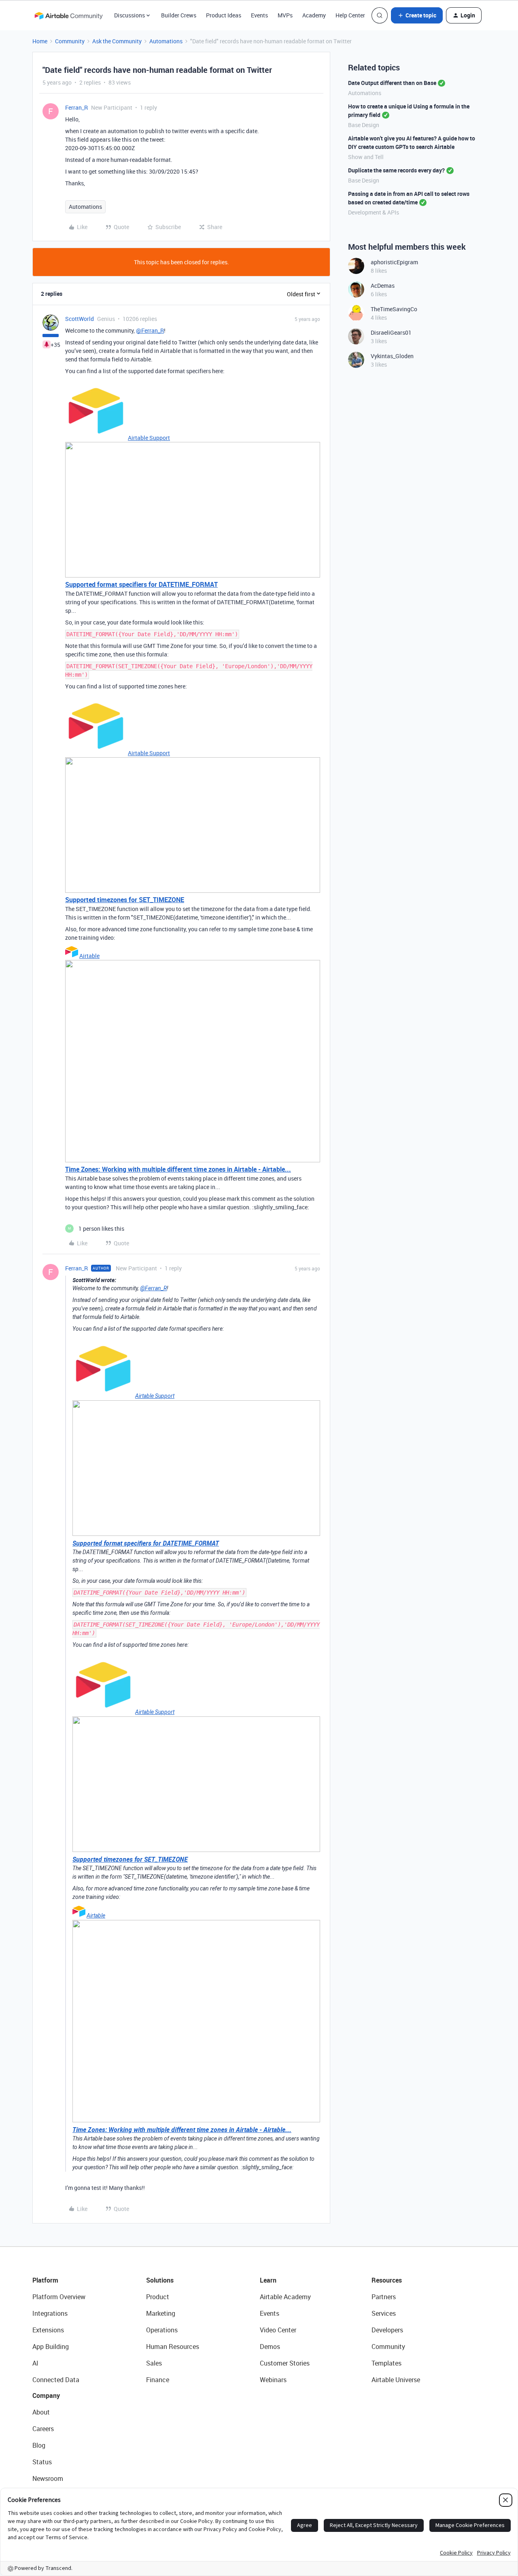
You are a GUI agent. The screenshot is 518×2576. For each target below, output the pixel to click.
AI (35, 2363)
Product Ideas (224, 15)
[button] (417, 15)
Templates (386, 2363)
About (41, 2412)
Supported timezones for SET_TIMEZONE (125, 900)
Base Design (364, 125)
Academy (314, 15)
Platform (45, 2280)
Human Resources (173, 2347)
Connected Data (56, 2380)
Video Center (278, 2330)
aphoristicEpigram (394, 262)
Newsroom (48, 2478)
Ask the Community (117, 41)
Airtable (89, 956)
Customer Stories (285, 2363)
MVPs (285, 15)
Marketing (161, 2313)
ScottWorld (80, 319)
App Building (51, 2347)
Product (158, 2297)
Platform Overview (59, 2297)
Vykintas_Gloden (392, 356)
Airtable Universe (396, 2380)
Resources (387, 2280)
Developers (387, 2330)
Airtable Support (149, 438)
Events (259, 15)
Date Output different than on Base (392, 83)
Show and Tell (366, 157)
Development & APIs (374, 212)
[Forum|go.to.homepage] (68, 15)
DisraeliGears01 (391, 332)
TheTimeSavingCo (394, 309)
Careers (43, 2429)
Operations (162, 2330)
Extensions (48, 2330)
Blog (39, 2445)
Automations (166, 41)
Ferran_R (76, 107)
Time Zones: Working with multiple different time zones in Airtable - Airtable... (178, 1169)
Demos (270, 2347)
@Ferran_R (150, 330)
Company (46, 2395)
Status (42, 2462)
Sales (154, 2363)
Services (384, 2313)
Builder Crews (179, 15)
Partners (384, 2297)
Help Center (350, 15)
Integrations (50, 2313)
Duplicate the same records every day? (396, 170)
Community (70, 41)
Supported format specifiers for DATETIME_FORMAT (141, 584)
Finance (158, 2380)
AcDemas (383, 286)
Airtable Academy (285, 2297)
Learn (268, 2280)
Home (40, 41)
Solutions (160, 2280)
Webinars (273, 2380)
